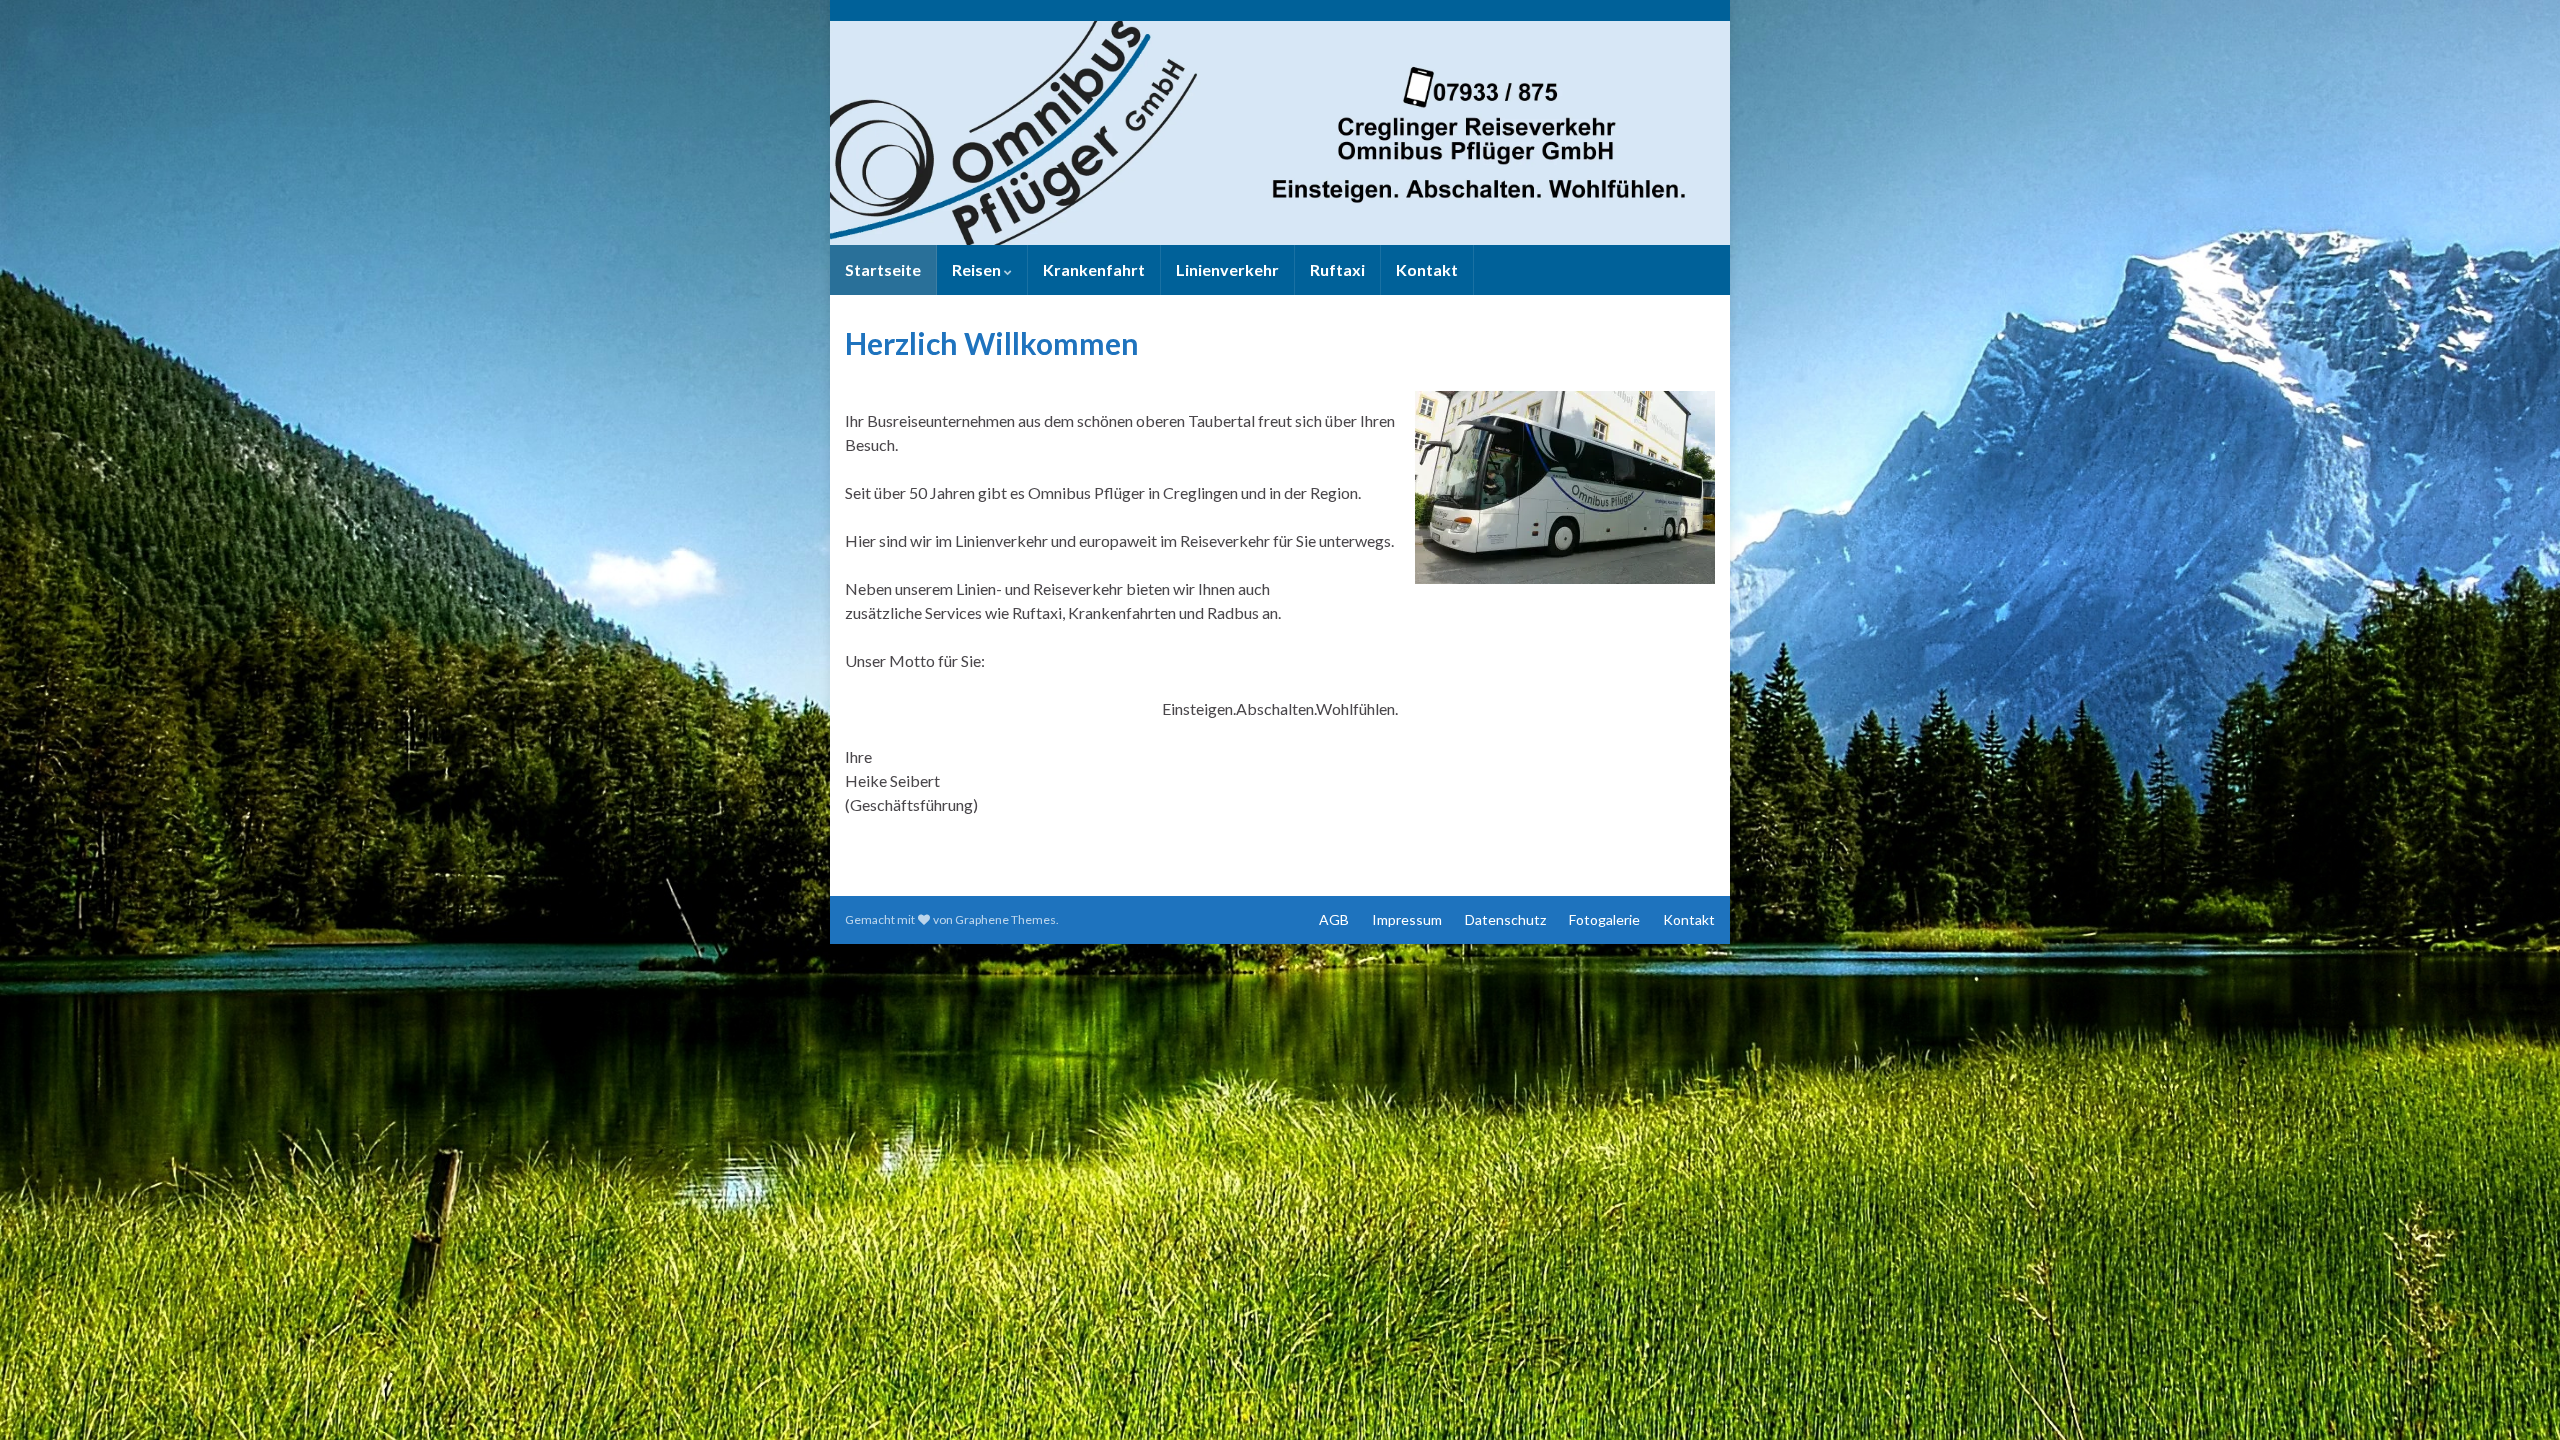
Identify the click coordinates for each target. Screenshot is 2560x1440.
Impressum (1407, 919)
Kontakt (1427, 269)
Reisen (978, 269)
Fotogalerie (1604, 919)
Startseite (883, 269)
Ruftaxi (1337, 269)
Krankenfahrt (1094, 269)
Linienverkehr (1227, 269)
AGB (1334, 919)
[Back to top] (2515, 1395)
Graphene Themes (1005, 919)
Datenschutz (1505, 919)
